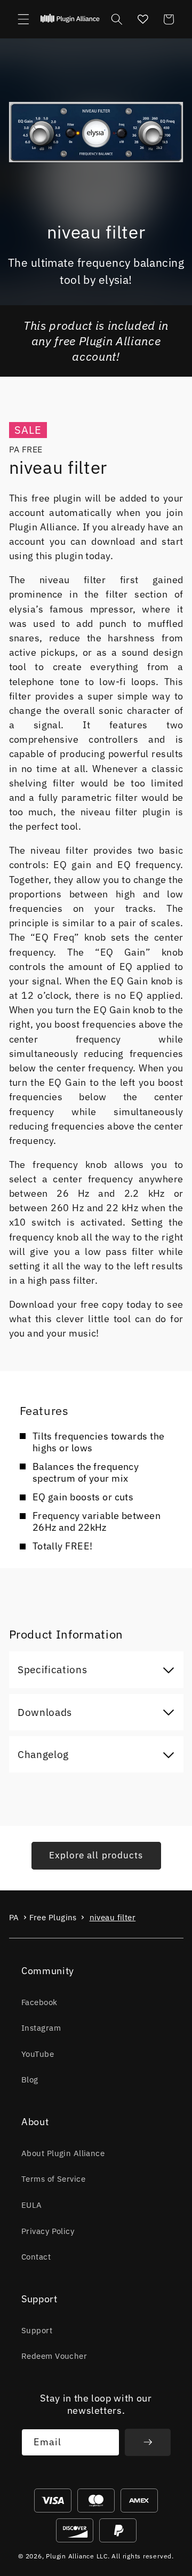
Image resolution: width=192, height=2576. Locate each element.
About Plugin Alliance (63, 2153)
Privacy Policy (48, 2231)
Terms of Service (53, 2179)
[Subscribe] (148, 2443)
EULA (32, 2205)
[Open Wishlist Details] (142, 19)
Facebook (39, 2002)
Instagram (41, 2028)
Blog (30, 2079)
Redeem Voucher (54, 2356)
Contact (36, 2256)
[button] (23, 19)
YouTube (38, 2054)
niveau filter (113, 1917)
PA (14, 1917)
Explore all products (96, 1855)
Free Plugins (53, 1917)
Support (37, 2330)
